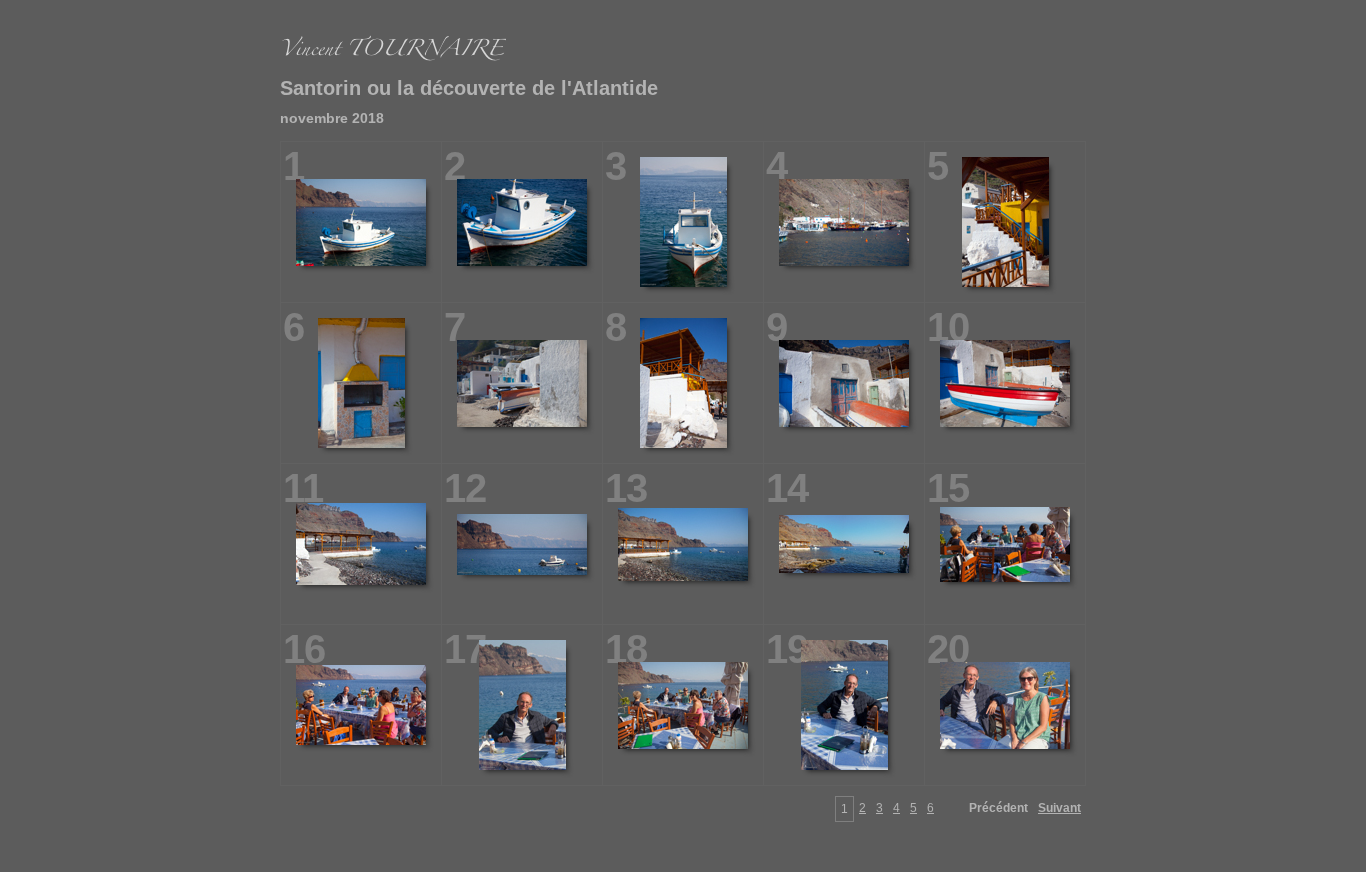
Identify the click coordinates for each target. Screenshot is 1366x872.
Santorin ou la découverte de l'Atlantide (469, 88)
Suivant (1059, 808)
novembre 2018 (332, 118)
